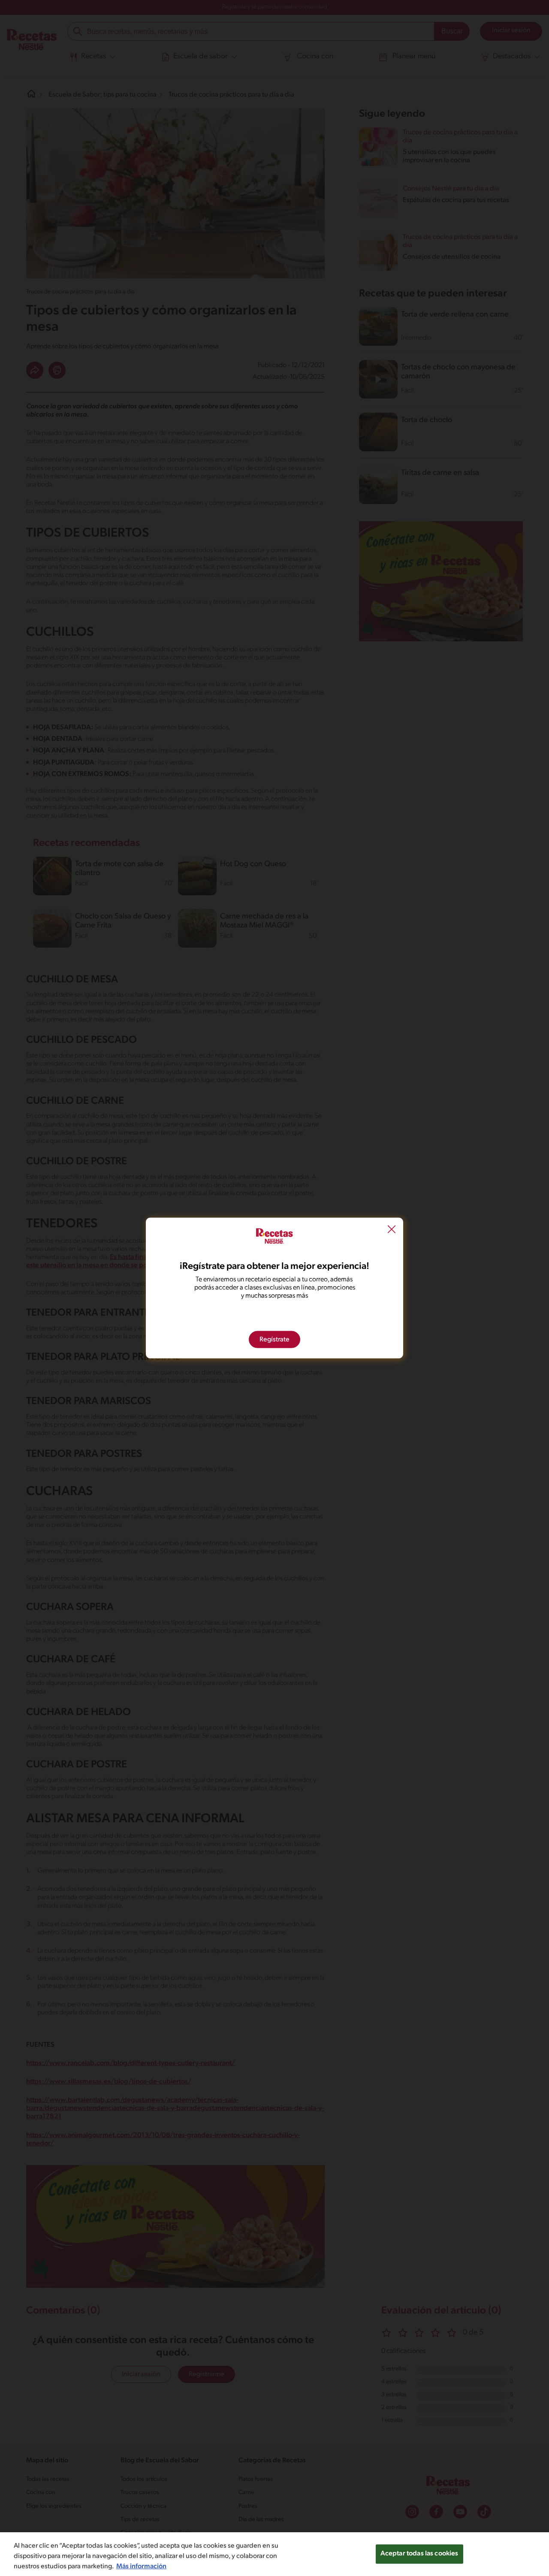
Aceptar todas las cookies (419, 2554)
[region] (274, 2554)
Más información (141, 2567)
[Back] (392, 1230)
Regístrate (274, 1340)
